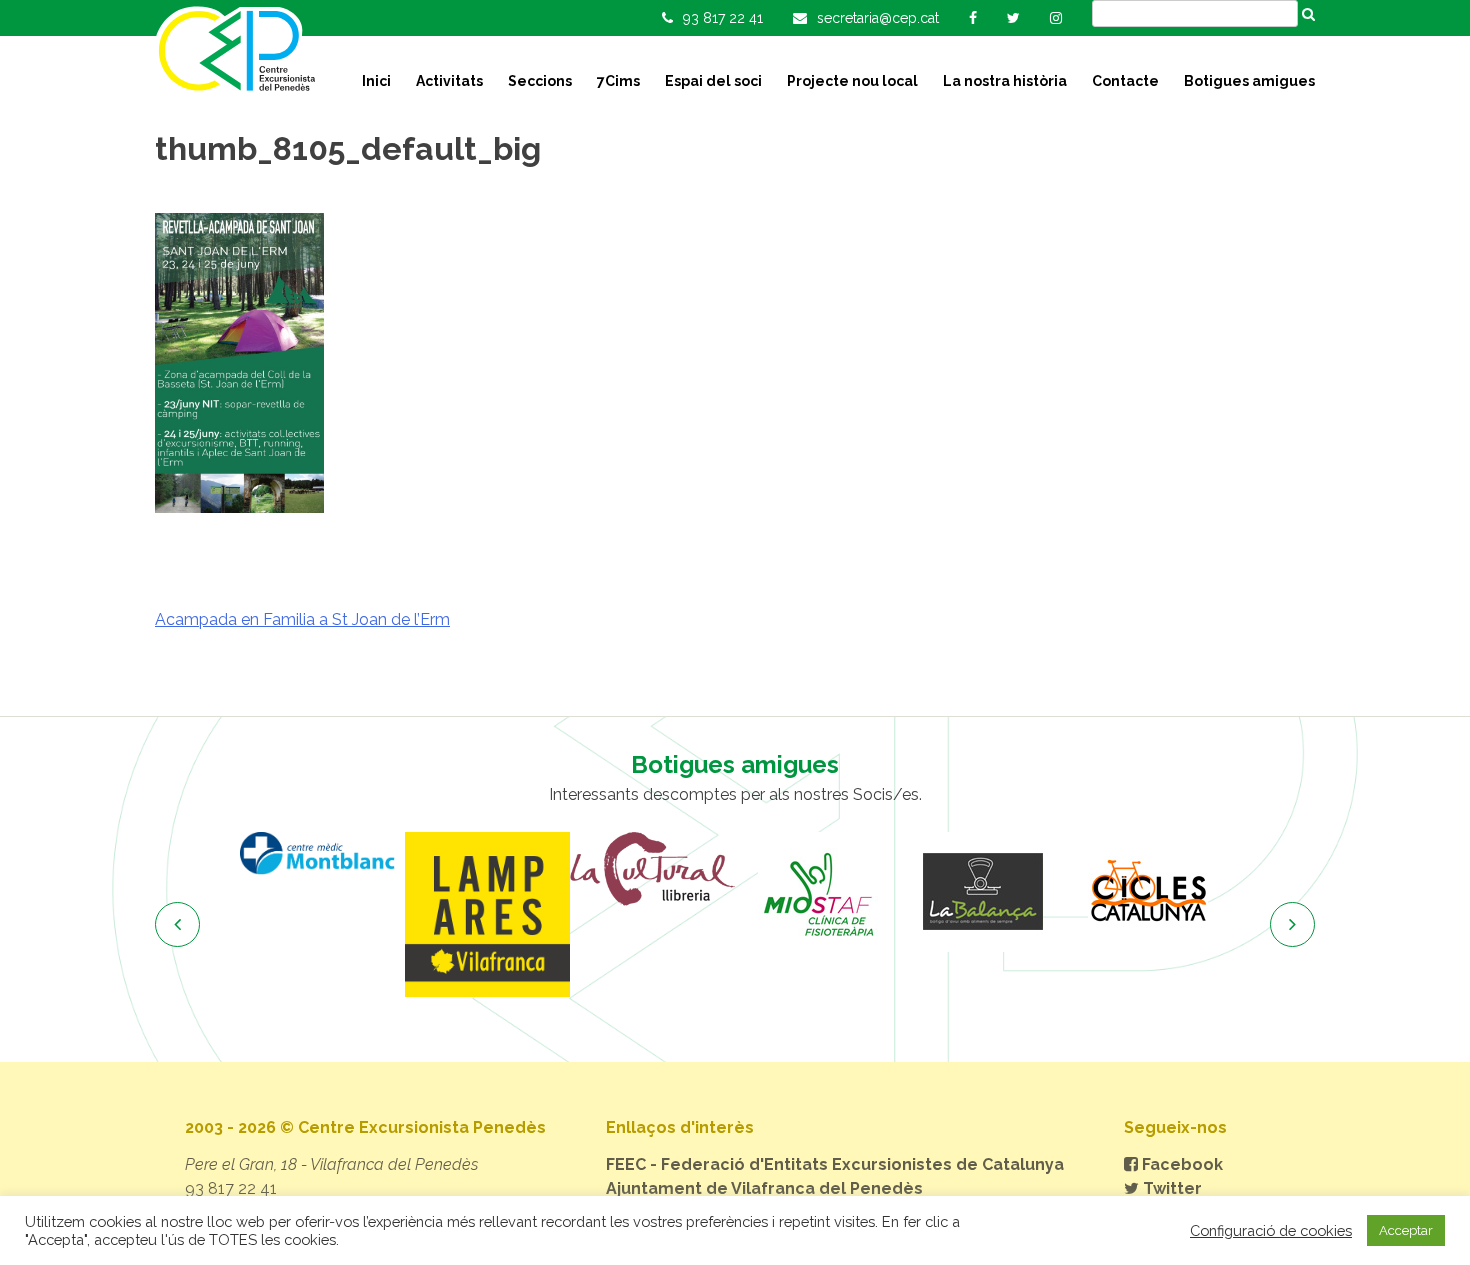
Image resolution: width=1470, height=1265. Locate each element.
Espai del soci (713, 81)
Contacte (1125, 81)
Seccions (540, 81)
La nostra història (1005, 81)
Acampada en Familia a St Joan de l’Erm (302, 619)
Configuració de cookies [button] (1271, 1230)
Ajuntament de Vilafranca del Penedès (764, 1188)
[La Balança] (982, 892)
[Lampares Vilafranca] (487, 914)
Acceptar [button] (1406, 1230)
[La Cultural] (652, 869)
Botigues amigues (1249, 81)
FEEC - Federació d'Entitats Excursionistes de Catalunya (835, 1164)
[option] (322, 853)
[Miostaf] (817, 892)
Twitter (1170, 1188)
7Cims (618, 81)
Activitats (449, 81)
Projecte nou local (852, 81)
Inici (376, 81)
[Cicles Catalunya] (1147, 892)
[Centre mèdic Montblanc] (322, 853)
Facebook (1180, 1164)
